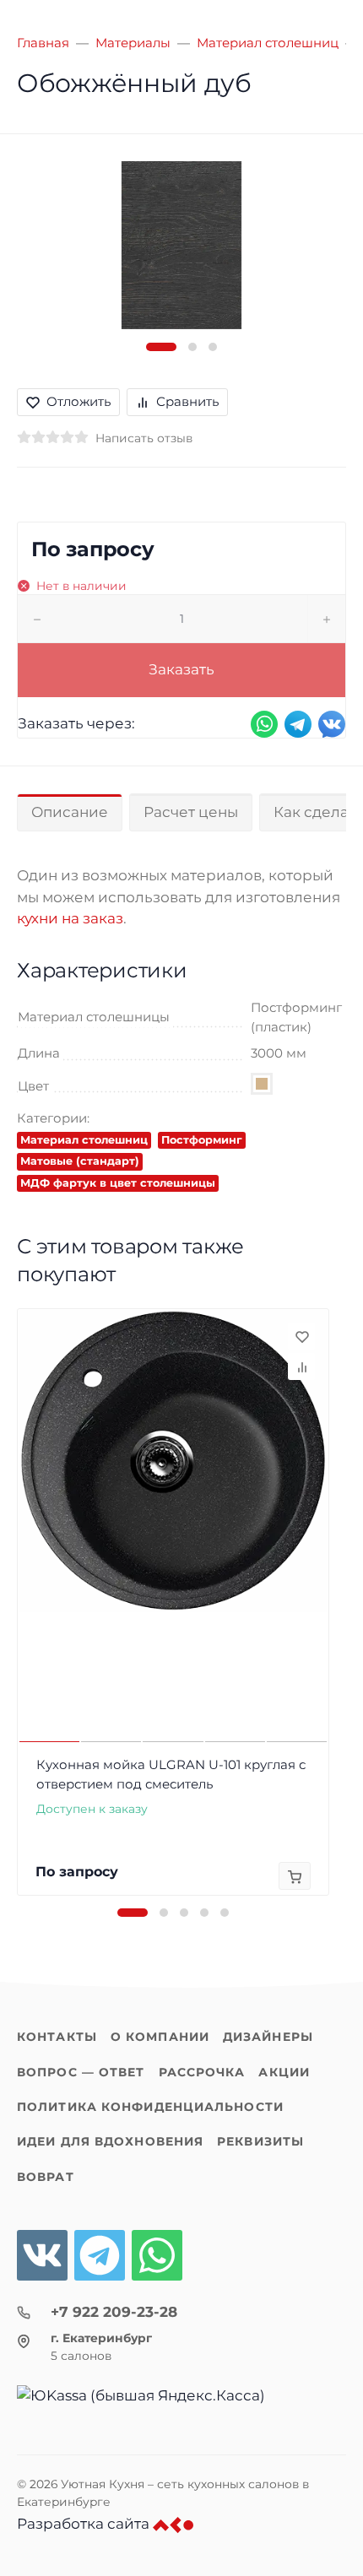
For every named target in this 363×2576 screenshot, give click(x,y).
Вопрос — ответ (81, 2072)
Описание (70, 812)
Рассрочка (202, 2072)
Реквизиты (260, 2141)
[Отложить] (301, 1336)
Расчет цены (191, 812)
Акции (284, 2072)
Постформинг (202, 1140)
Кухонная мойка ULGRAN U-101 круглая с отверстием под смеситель (171, 1774)
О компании (160, 2037)
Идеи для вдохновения (110, 2141)
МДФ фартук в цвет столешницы (118, 1183)
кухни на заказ (70, 918)
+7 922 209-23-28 (114, 2312)
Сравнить (187, 401)
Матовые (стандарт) (80, 1161)
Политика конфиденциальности (150, 2107)
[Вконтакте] (42, 2255)
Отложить (79, 401)
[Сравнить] (301, 1366)
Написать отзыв (144, 438)
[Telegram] (100, 2255)
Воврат (46, 2177)
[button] (161, 347)
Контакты (57, 2037)
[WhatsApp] (157, 2255)
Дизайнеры (268, 2037)
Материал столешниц (84, 1140)
